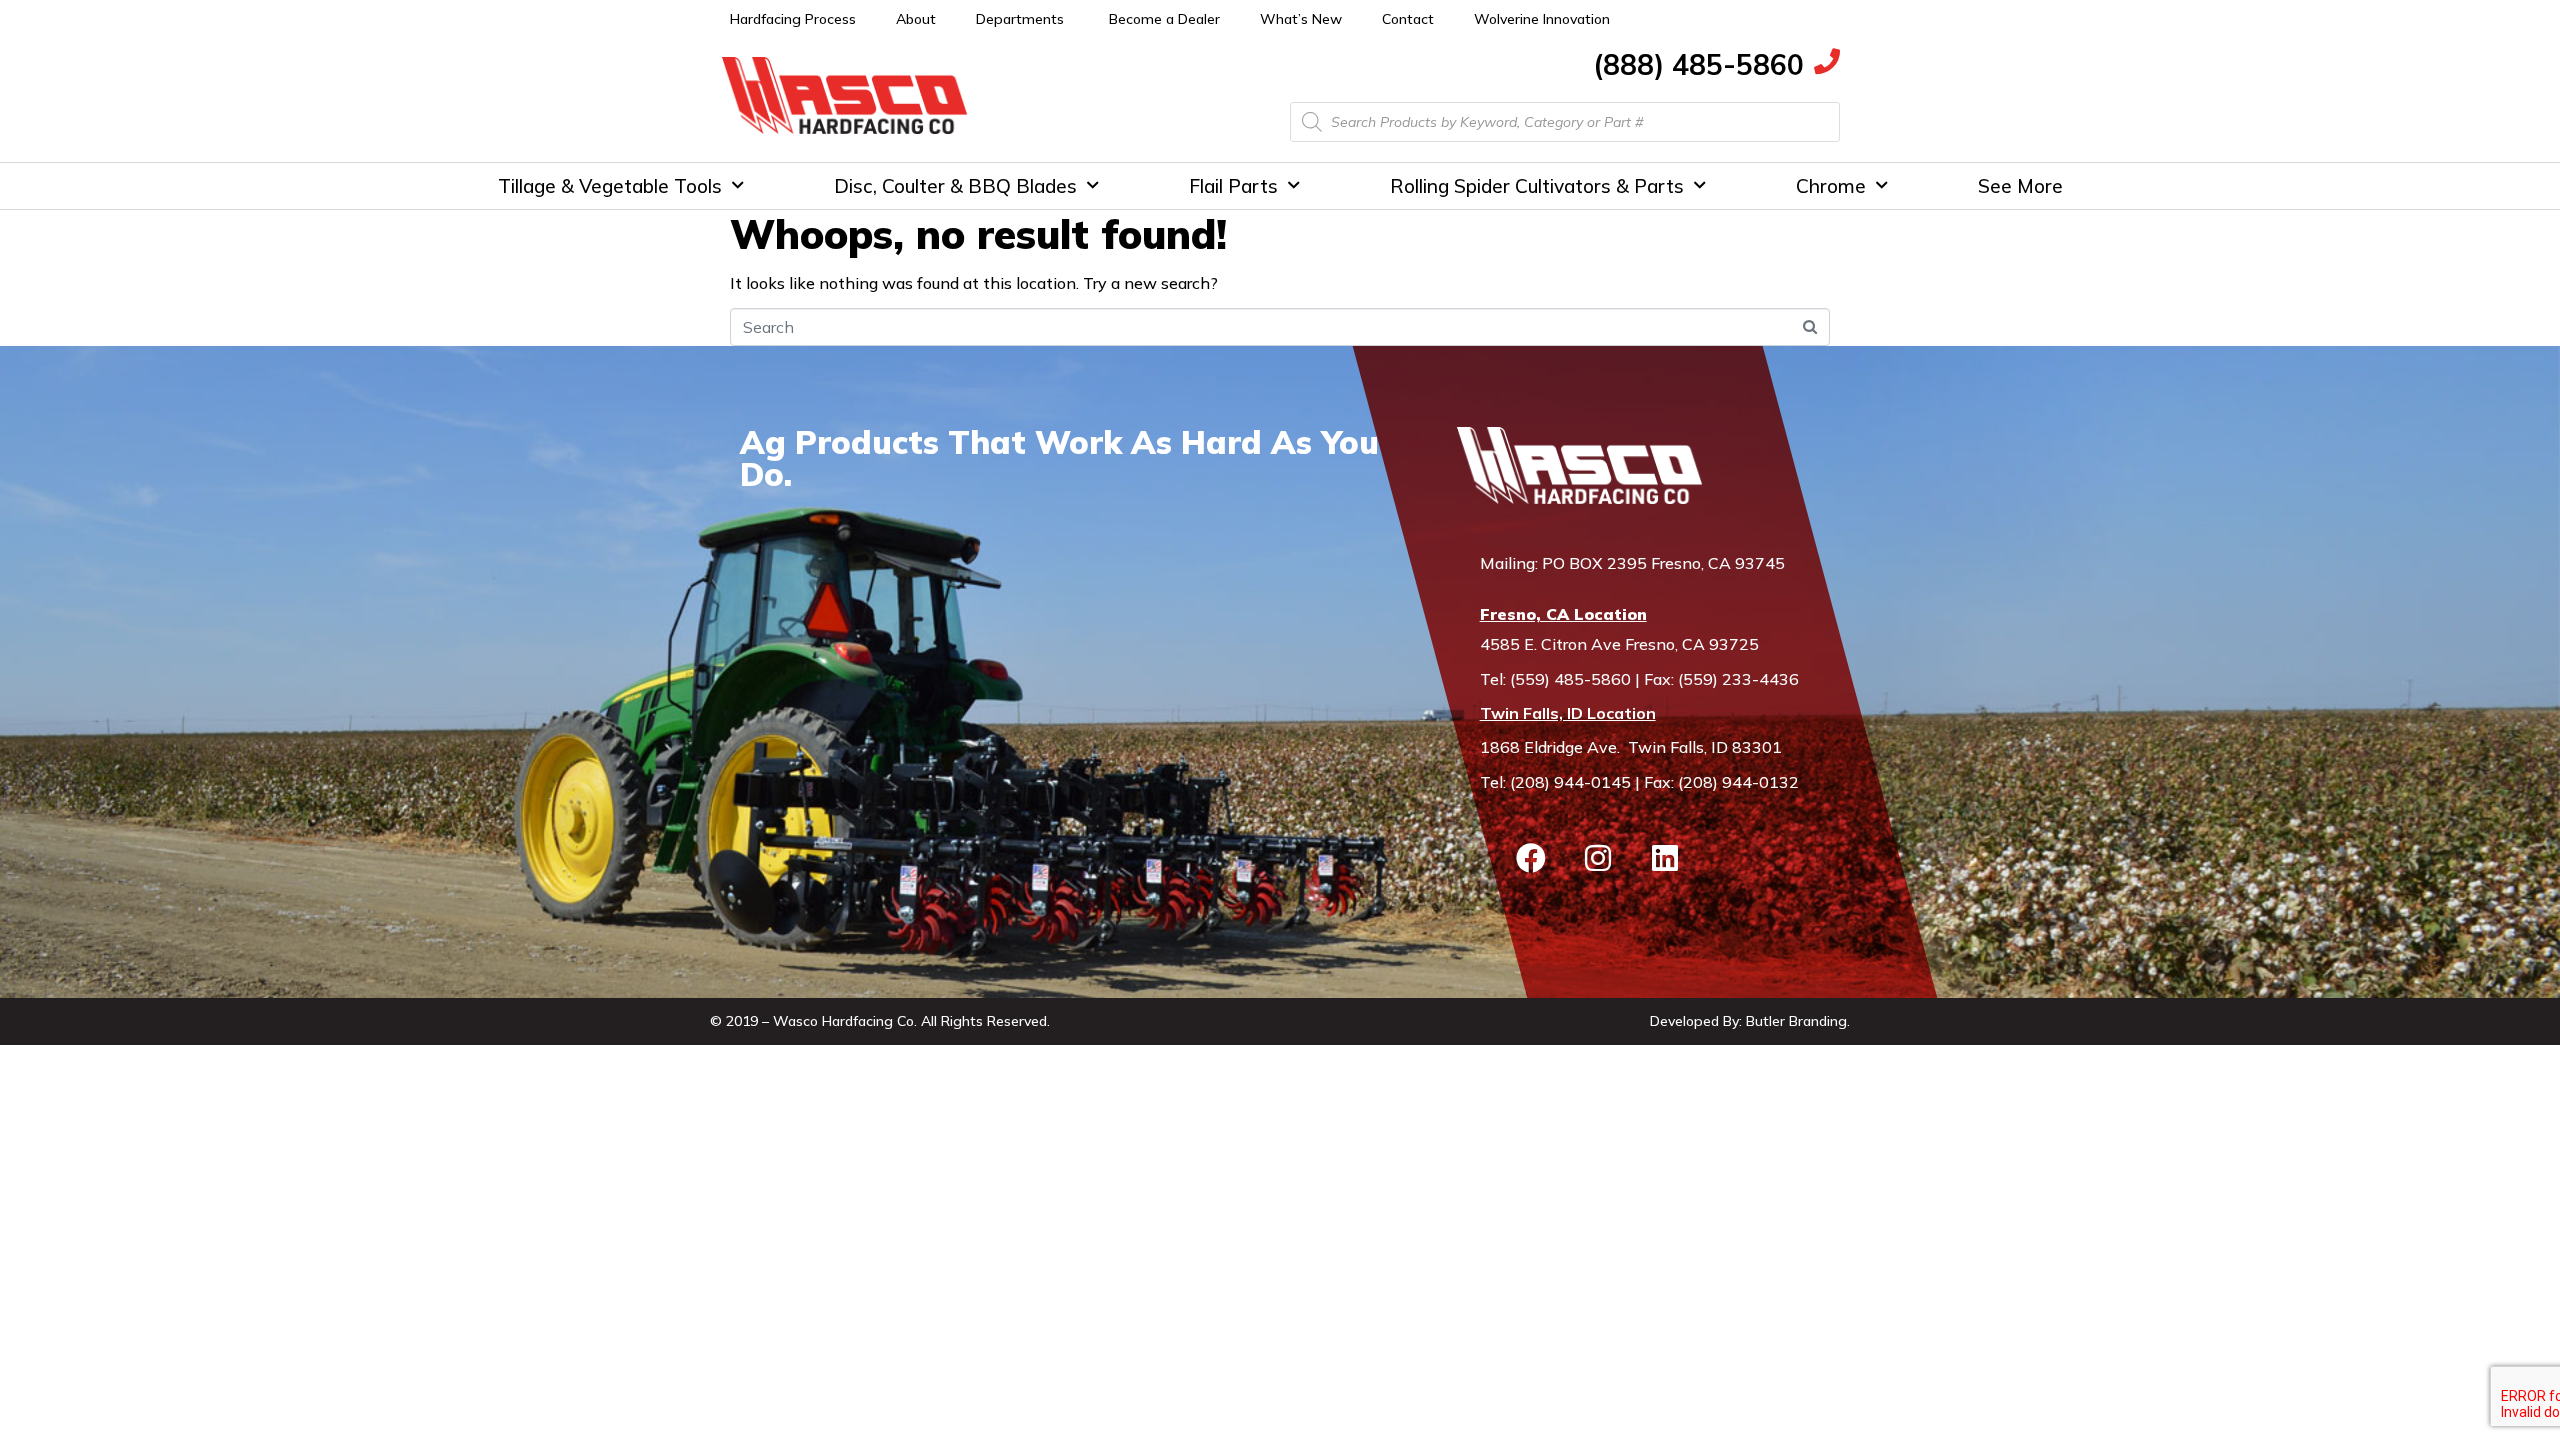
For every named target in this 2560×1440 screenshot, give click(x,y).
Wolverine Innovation (1542, 19)
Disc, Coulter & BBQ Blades (955, 186)
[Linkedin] (1665, 858)
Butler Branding (1796, 1021)
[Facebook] (1531, 858)
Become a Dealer (1164, 19)
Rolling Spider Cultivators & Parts (1537, 186)
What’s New (1301, 19)
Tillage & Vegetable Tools (610, 186)
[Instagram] (1598, 858)
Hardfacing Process (793, 19)
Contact (1408, 19)
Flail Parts (1233, 186)
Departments (1020, 19)
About (916, 19)
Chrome (1831, 186)
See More (2020, 186)
